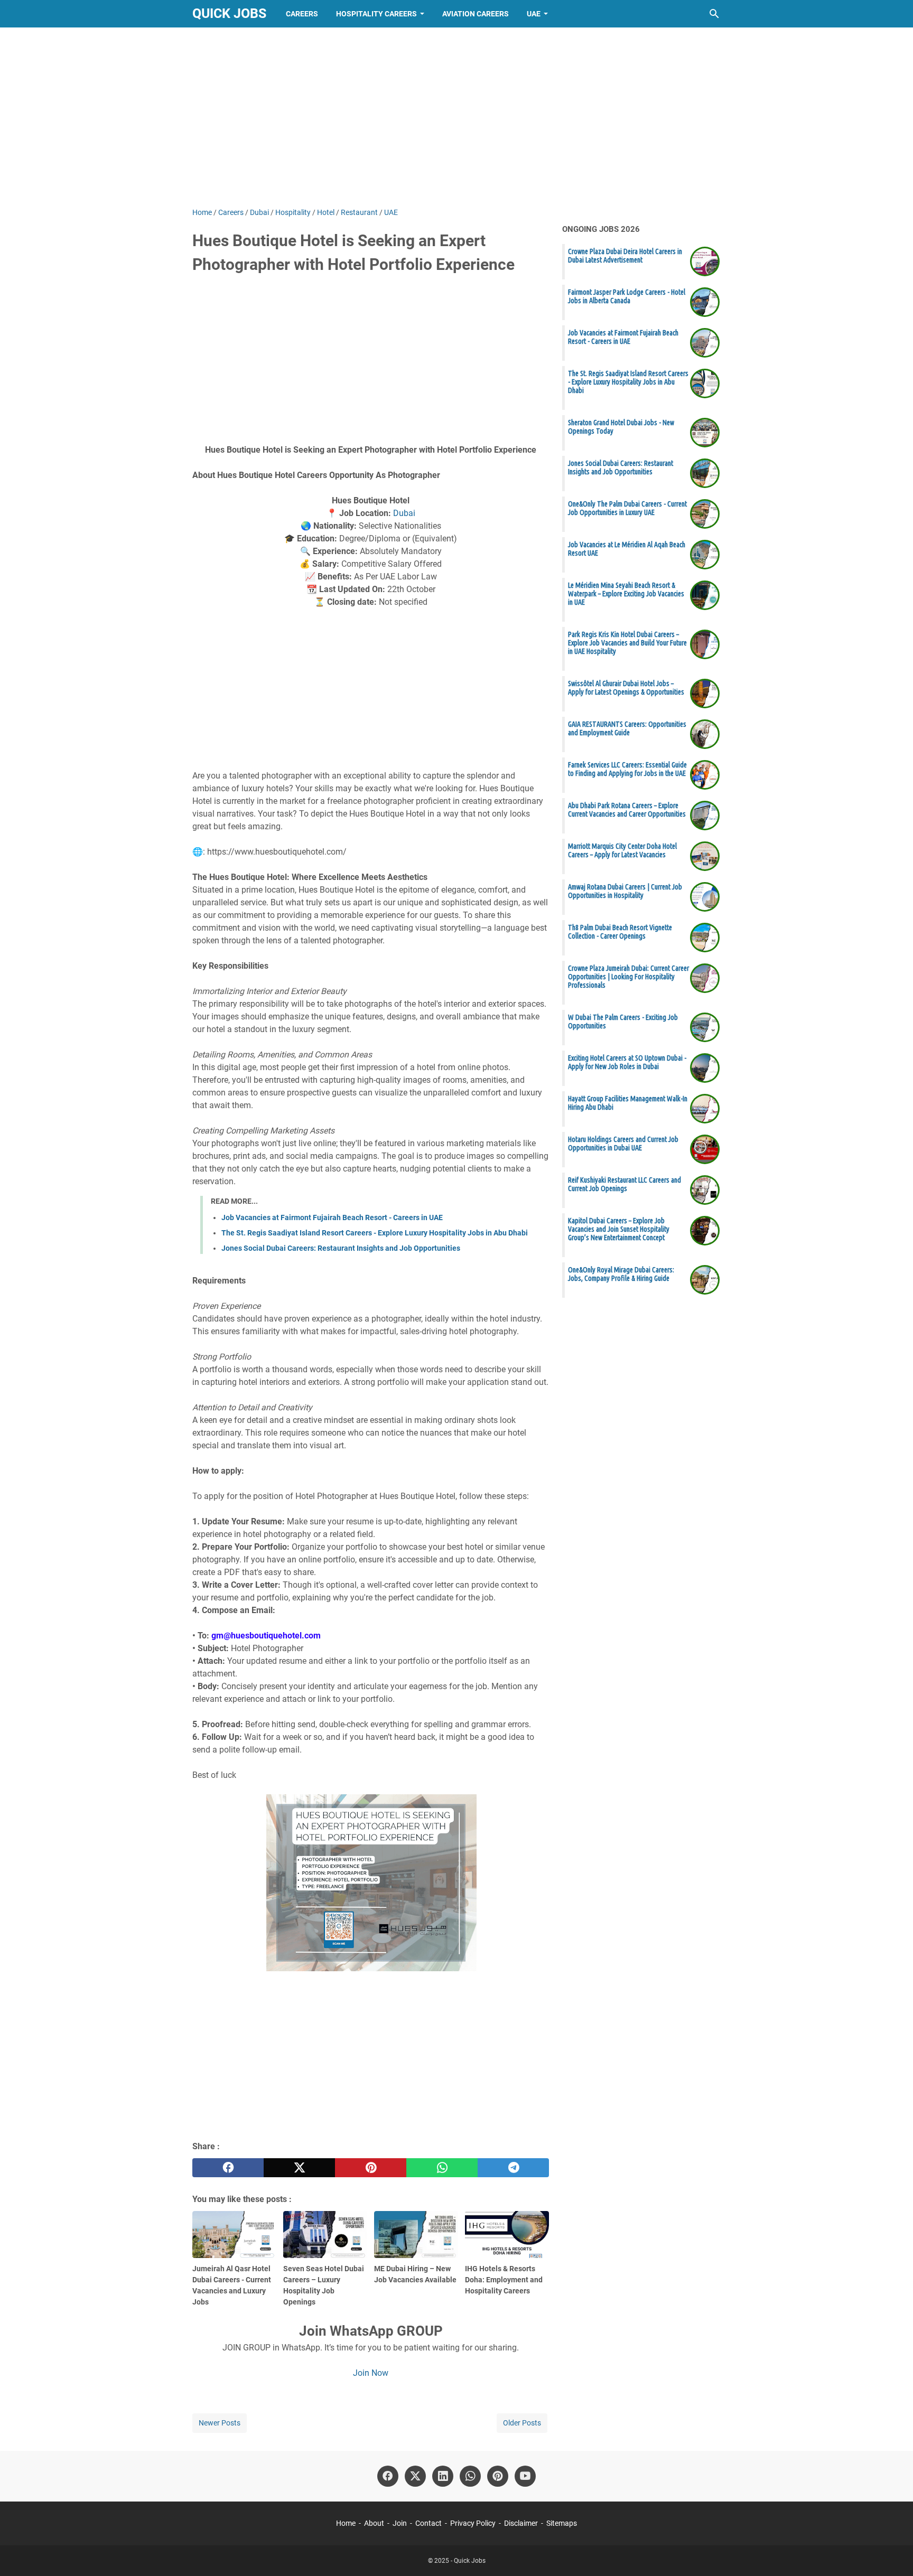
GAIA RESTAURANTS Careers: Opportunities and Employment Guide (627, 728)
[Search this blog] (714, 14)
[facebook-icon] (388, 2476)
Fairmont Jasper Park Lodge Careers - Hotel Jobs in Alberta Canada (627, 296)
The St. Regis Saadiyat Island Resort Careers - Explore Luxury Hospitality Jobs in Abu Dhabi (375, 1233)
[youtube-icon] (525, 2476)
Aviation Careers (476, 14)
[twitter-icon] (415, 2476)
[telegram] (513, 2168)
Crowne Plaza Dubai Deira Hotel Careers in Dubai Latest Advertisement (625, 256)
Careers (302, 14)
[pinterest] (371, 2168)
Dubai (404, 513)
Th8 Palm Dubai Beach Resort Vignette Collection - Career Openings (620, 932)
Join (400, 2523)
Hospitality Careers (376, 14)
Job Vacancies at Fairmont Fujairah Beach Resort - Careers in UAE (332, 1217)
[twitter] (299, 2168)
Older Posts (522, 2423)
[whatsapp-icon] (470, 2476)
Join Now (371, 2373)
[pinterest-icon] (498, 2476)
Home (346, 2523)
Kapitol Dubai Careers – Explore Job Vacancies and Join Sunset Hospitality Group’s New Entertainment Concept (619, 1229)
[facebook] (228, 2168)
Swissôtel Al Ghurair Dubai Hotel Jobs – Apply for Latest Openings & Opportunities (626, 688)
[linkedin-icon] (443, 2476)
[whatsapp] (442, 2168)
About (374, 2523)
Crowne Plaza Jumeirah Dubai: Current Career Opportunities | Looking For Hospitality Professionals (628, 977)
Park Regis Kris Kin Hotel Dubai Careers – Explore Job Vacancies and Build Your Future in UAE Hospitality (627, 643)
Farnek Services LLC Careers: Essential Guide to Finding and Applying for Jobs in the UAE (627, 769)
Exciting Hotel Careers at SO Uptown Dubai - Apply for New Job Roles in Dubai (627, 1062)
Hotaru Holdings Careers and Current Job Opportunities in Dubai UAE (623, 1144)
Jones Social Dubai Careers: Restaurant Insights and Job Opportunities (341, 1248)
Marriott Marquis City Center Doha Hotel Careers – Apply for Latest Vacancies (622, 850)
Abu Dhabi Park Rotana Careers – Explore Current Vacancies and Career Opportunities (627, 810)
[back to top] (892, 2552)
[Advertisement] (456, 117)
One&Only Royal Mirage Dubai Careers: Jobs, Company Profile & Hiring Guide (621, 1274)
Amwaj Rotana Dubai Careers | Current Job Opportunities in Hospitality (625, 891)
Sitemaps (562, 2523)
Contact (428, 2523)
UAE (534, 14)
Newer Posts (220, 2423)
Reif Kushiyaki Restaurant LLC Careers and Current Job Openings (625, 1184)
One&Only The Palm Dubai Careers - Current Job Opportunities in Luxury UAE (627, 508)
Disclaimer (521, 2523)
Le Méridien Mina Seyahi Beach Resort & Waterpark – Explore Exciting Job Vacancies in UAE (626, 594)
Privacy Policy (473, 2523)
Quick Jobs (229, 13)
